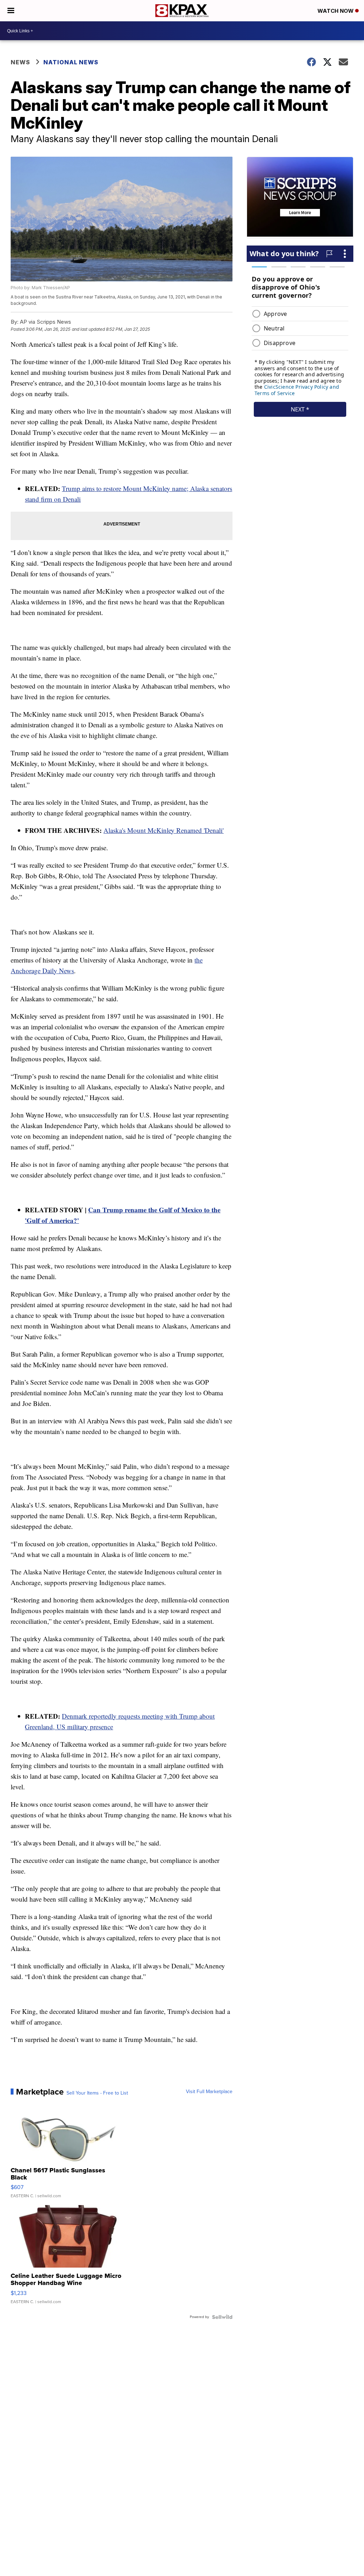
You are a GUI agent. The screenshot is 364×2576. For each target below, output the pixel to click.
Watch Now (336, 11)
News (20, 62)
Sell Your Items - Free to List (97, 2093)
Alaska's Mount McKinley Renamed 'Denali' (164, 830)
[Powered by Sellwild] (222, 2317)
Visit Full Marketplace (209, 2092)
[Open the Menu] (11, 11)
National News (71, 62)
